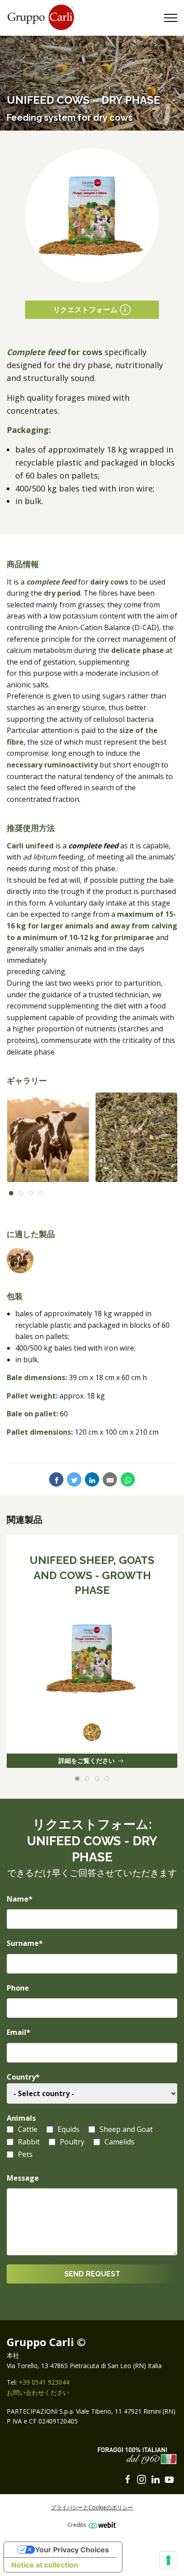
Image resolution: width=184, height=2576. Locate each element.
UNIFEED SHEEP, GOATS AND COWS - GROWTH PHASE (92, 1575)
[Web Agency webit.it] (101, 2525)
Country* (23, 2077)
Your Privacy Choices (72, 2550)
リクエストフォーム (85, 309)
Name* (20, 1899)
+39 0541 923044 (44, 2382)
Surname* (25, 1943)
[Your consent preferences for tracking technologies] (168, 2560)
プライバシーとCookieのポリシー (92, 2507)
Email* (19, 2032)
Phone (18, 1988)
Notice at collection (45, 2565)
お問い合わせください (38, 2392)
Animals (21, 2118)
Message (23, 2178)
